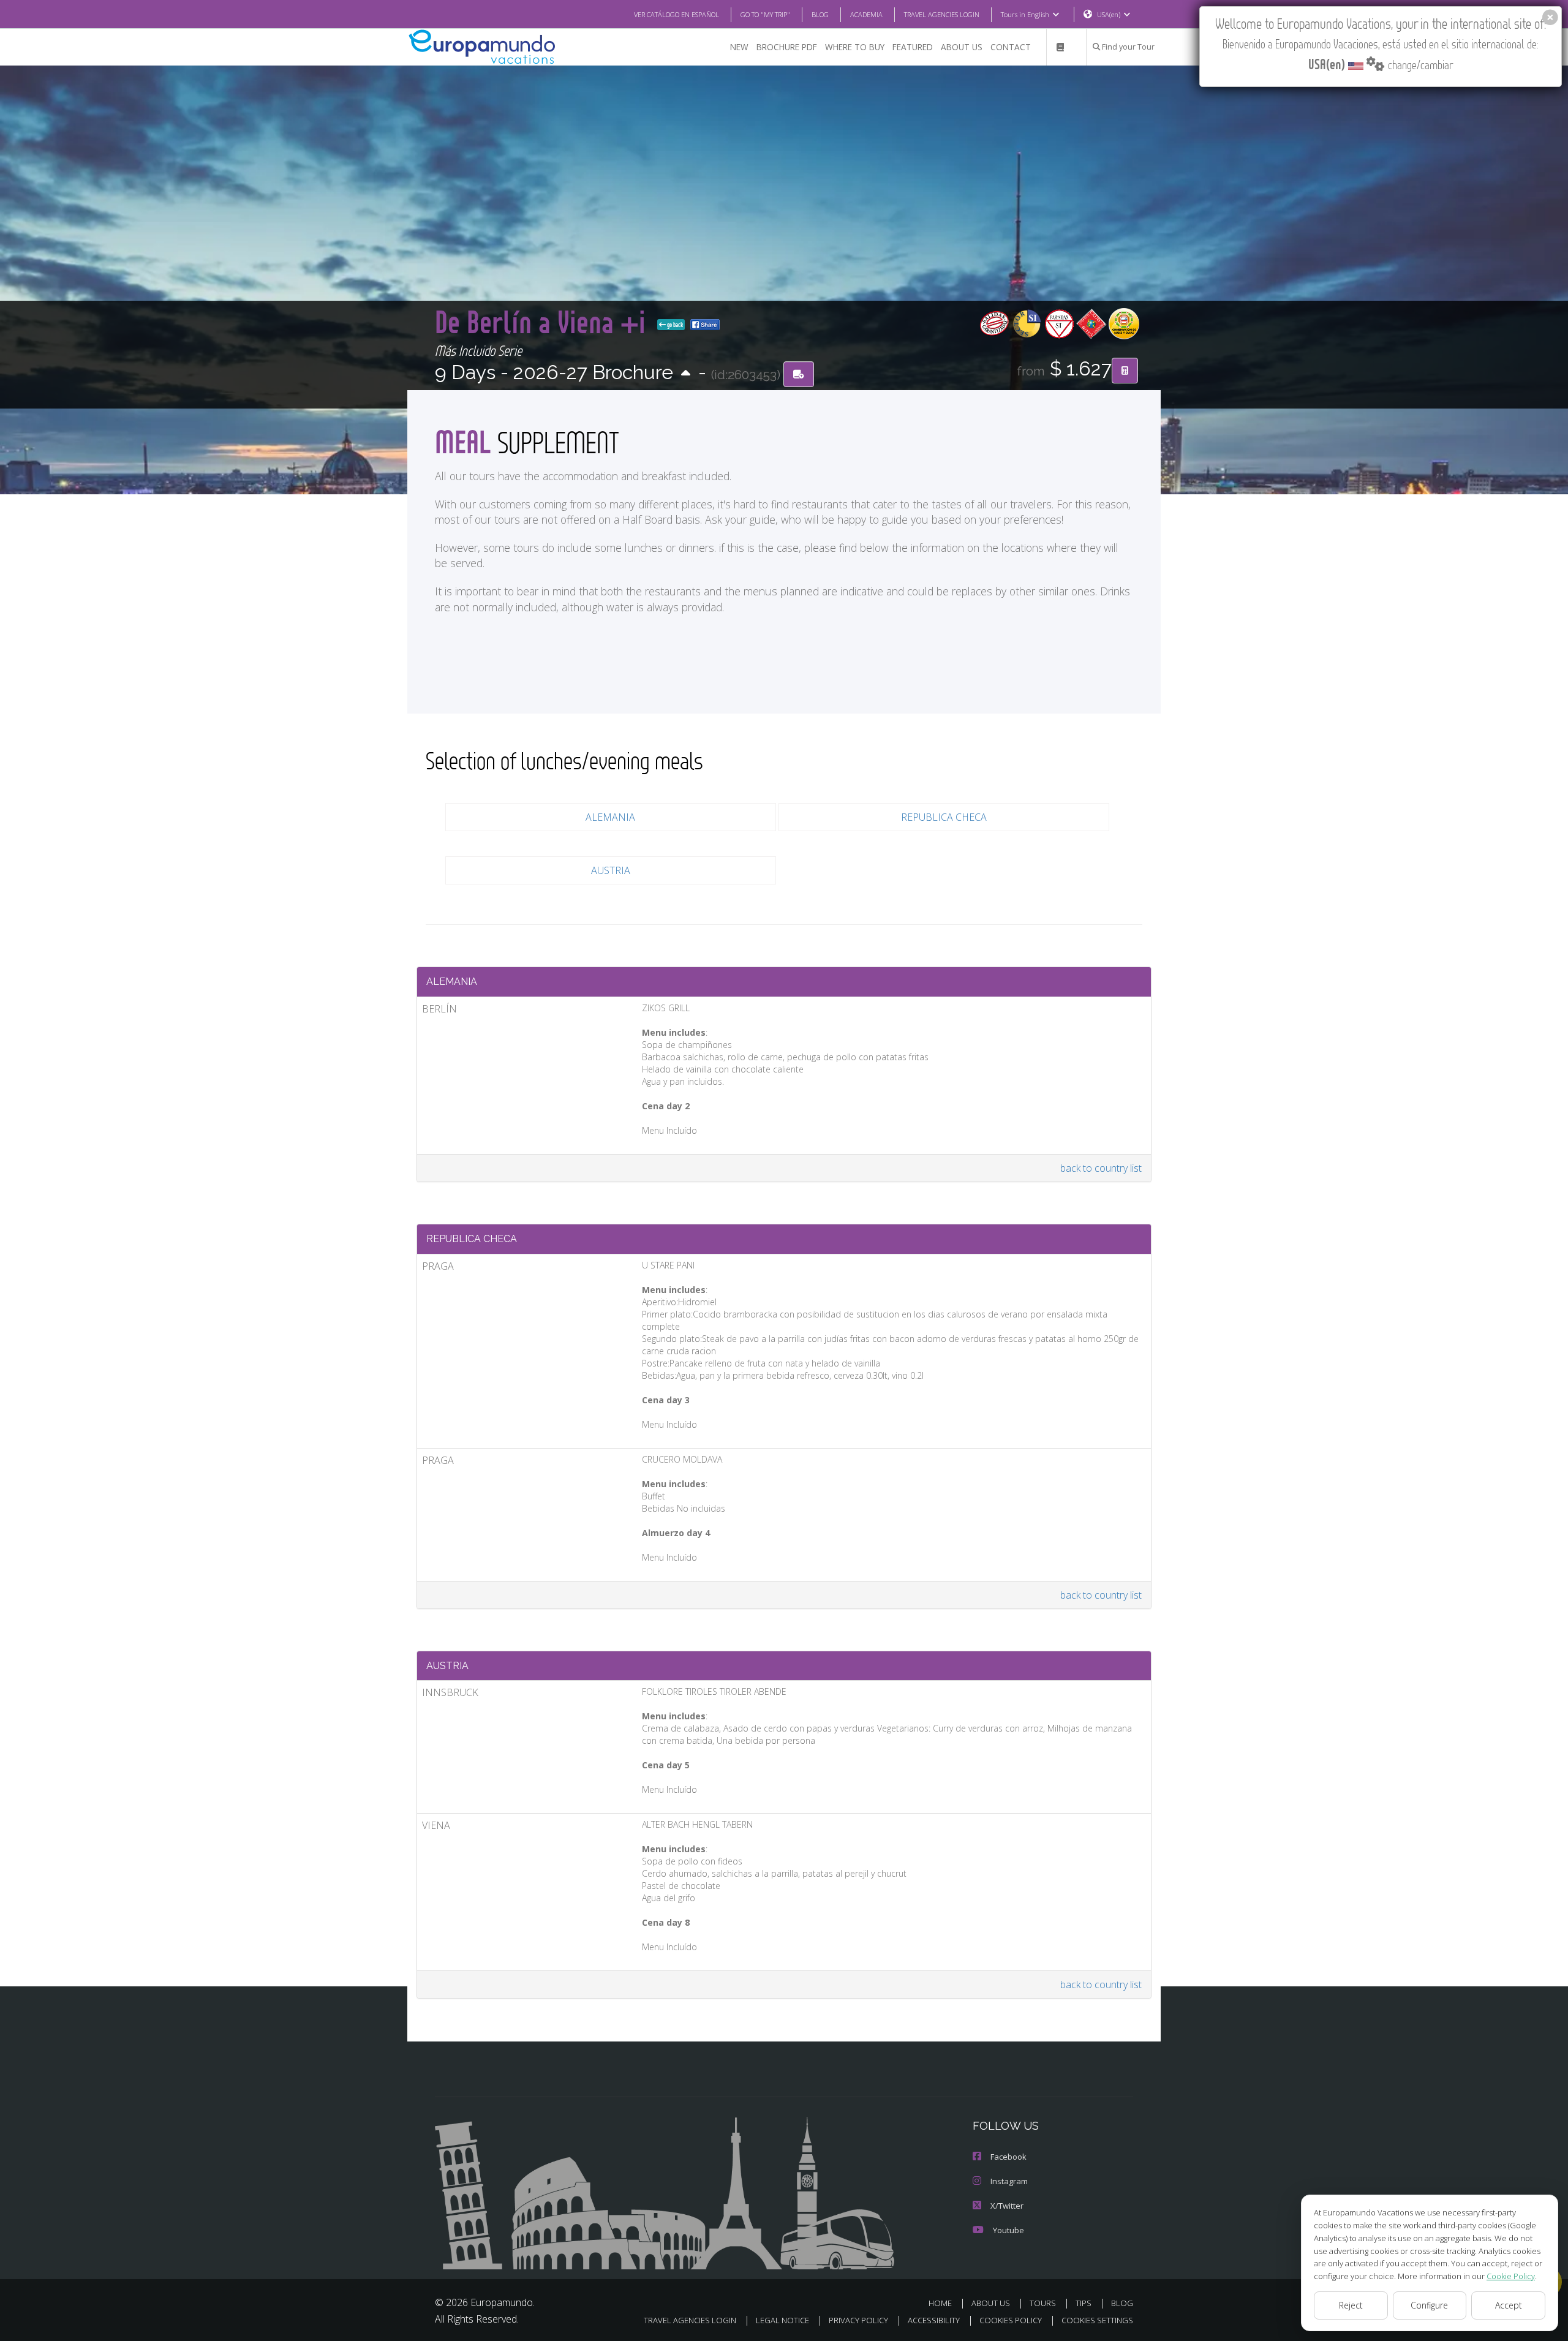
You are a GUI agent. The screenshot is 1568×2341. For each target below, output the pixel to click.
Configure (1429, 2305)
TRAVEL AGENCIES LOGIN (942, 14)
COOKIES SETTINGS (1097, 2320)
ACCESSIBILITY (934, 2320)
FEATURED (913, 47)
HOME (940, 2303)
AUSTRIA (611, 870)
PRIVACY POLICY (858, 2320)
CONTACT (1011, 47)
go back (674, 325)
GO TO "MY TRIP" (765, 14)
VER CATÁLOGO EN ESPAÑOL (677, 14)
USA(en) (1109, 14)
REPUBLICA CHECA (944, 817)
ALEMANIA (610, 817)
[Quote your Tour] (1125, 371)
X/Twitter (1007, 2206)
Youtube (1008, 2230)
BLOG (820, 14)
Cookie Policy (1511, 2276)
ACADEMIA (866, 14)
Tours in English (1025, 14)
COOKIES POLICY (1011, 2320)
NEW (739, 47)
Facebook (1008, 2157)
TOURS (1043, 2303)
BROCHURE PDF (787, 47)
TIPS (1084, 2303)
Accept (1509, 2305)
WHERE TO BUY (855, 47)
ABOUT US (962, 47)
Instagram (1009, 2181)
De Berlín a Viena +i (544, 321)
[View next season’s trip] (686, 374)
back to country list (1101, 1168)
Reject (1351, 2305)
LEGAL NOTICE (782, 2320)
